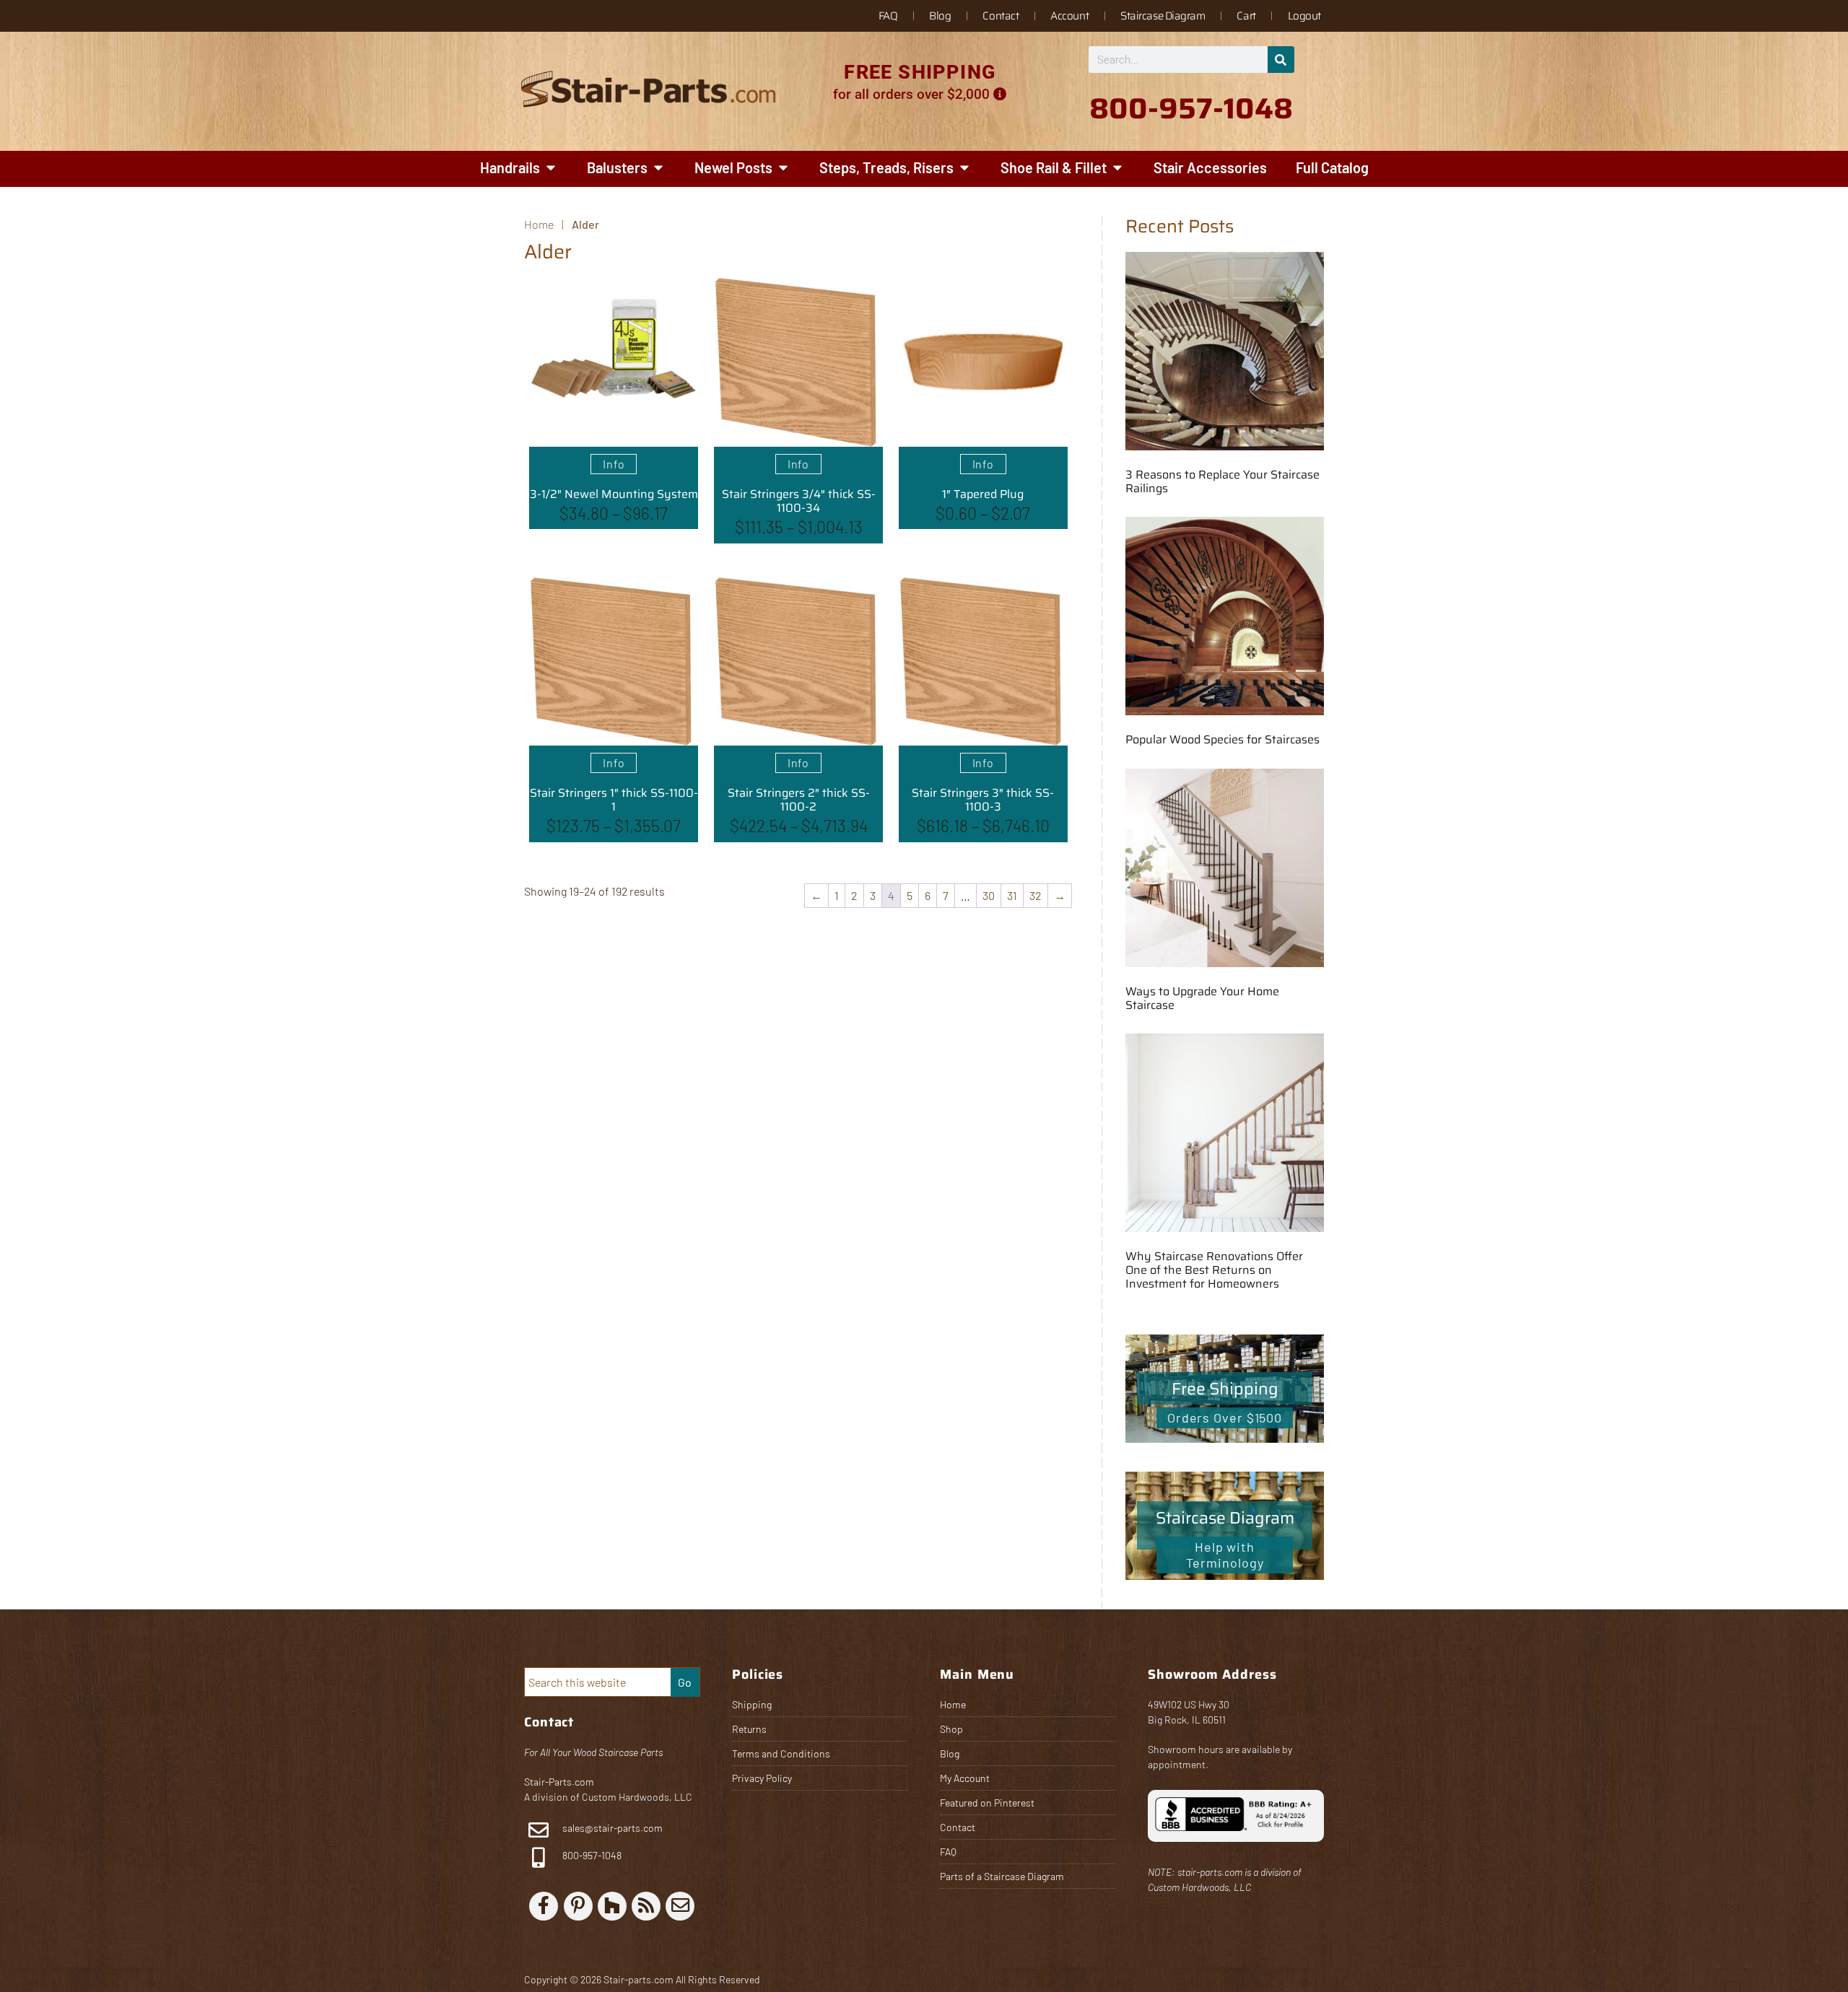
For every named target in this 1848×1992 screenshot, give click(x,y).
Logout (1304, 16)
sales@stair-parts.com (613, 1828)
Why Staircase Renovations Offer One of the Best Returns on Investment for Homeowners (1214, 1270)
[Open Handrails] (551, 167)
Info (614, 464)
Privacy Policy (762, 1778)
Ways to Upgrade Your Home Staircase (1202, 998)
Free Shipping (1225, 1389)
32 (1036, 895)
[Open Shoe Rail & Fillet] (1117, 167)
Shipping (752, 1704)
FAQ (888, 16)
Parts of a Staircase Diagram (1002, 1876)
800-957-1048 (591, 1855)
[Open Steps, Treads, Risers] (964, 167)
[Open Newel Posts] (783, 167)
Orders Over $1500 (1225, 1417)
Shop (951, 1729)
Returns (749, 1729)
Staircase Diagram (1163, 16)
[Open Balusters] (658, 167)
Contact (1001, 16)
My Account (965, 1778)
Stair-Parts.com (559, 1782)
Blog (940, 16)
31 (1012, 895)
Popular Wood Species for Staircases (1222, 739)
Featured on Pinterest (987, 1803)
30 (989, 895)
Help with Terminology (1225, 1555)
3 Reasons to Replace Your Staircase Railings (1222, 481)
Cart (1246, 16)
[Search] (1281, 60)
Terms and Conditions (781, 1753)
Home (953, 1704)
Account (1069, 16)
